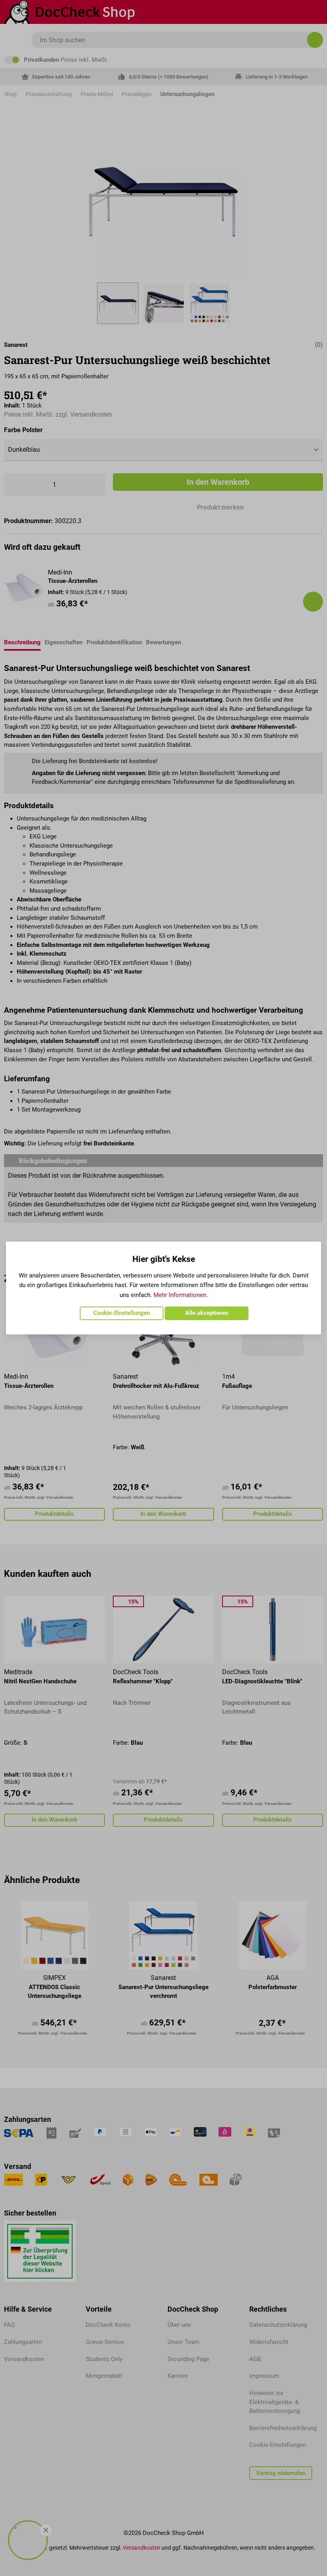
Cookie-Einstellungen (122, 1313)
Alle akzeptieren (207, 1313)
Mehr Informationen (180, 1295)
